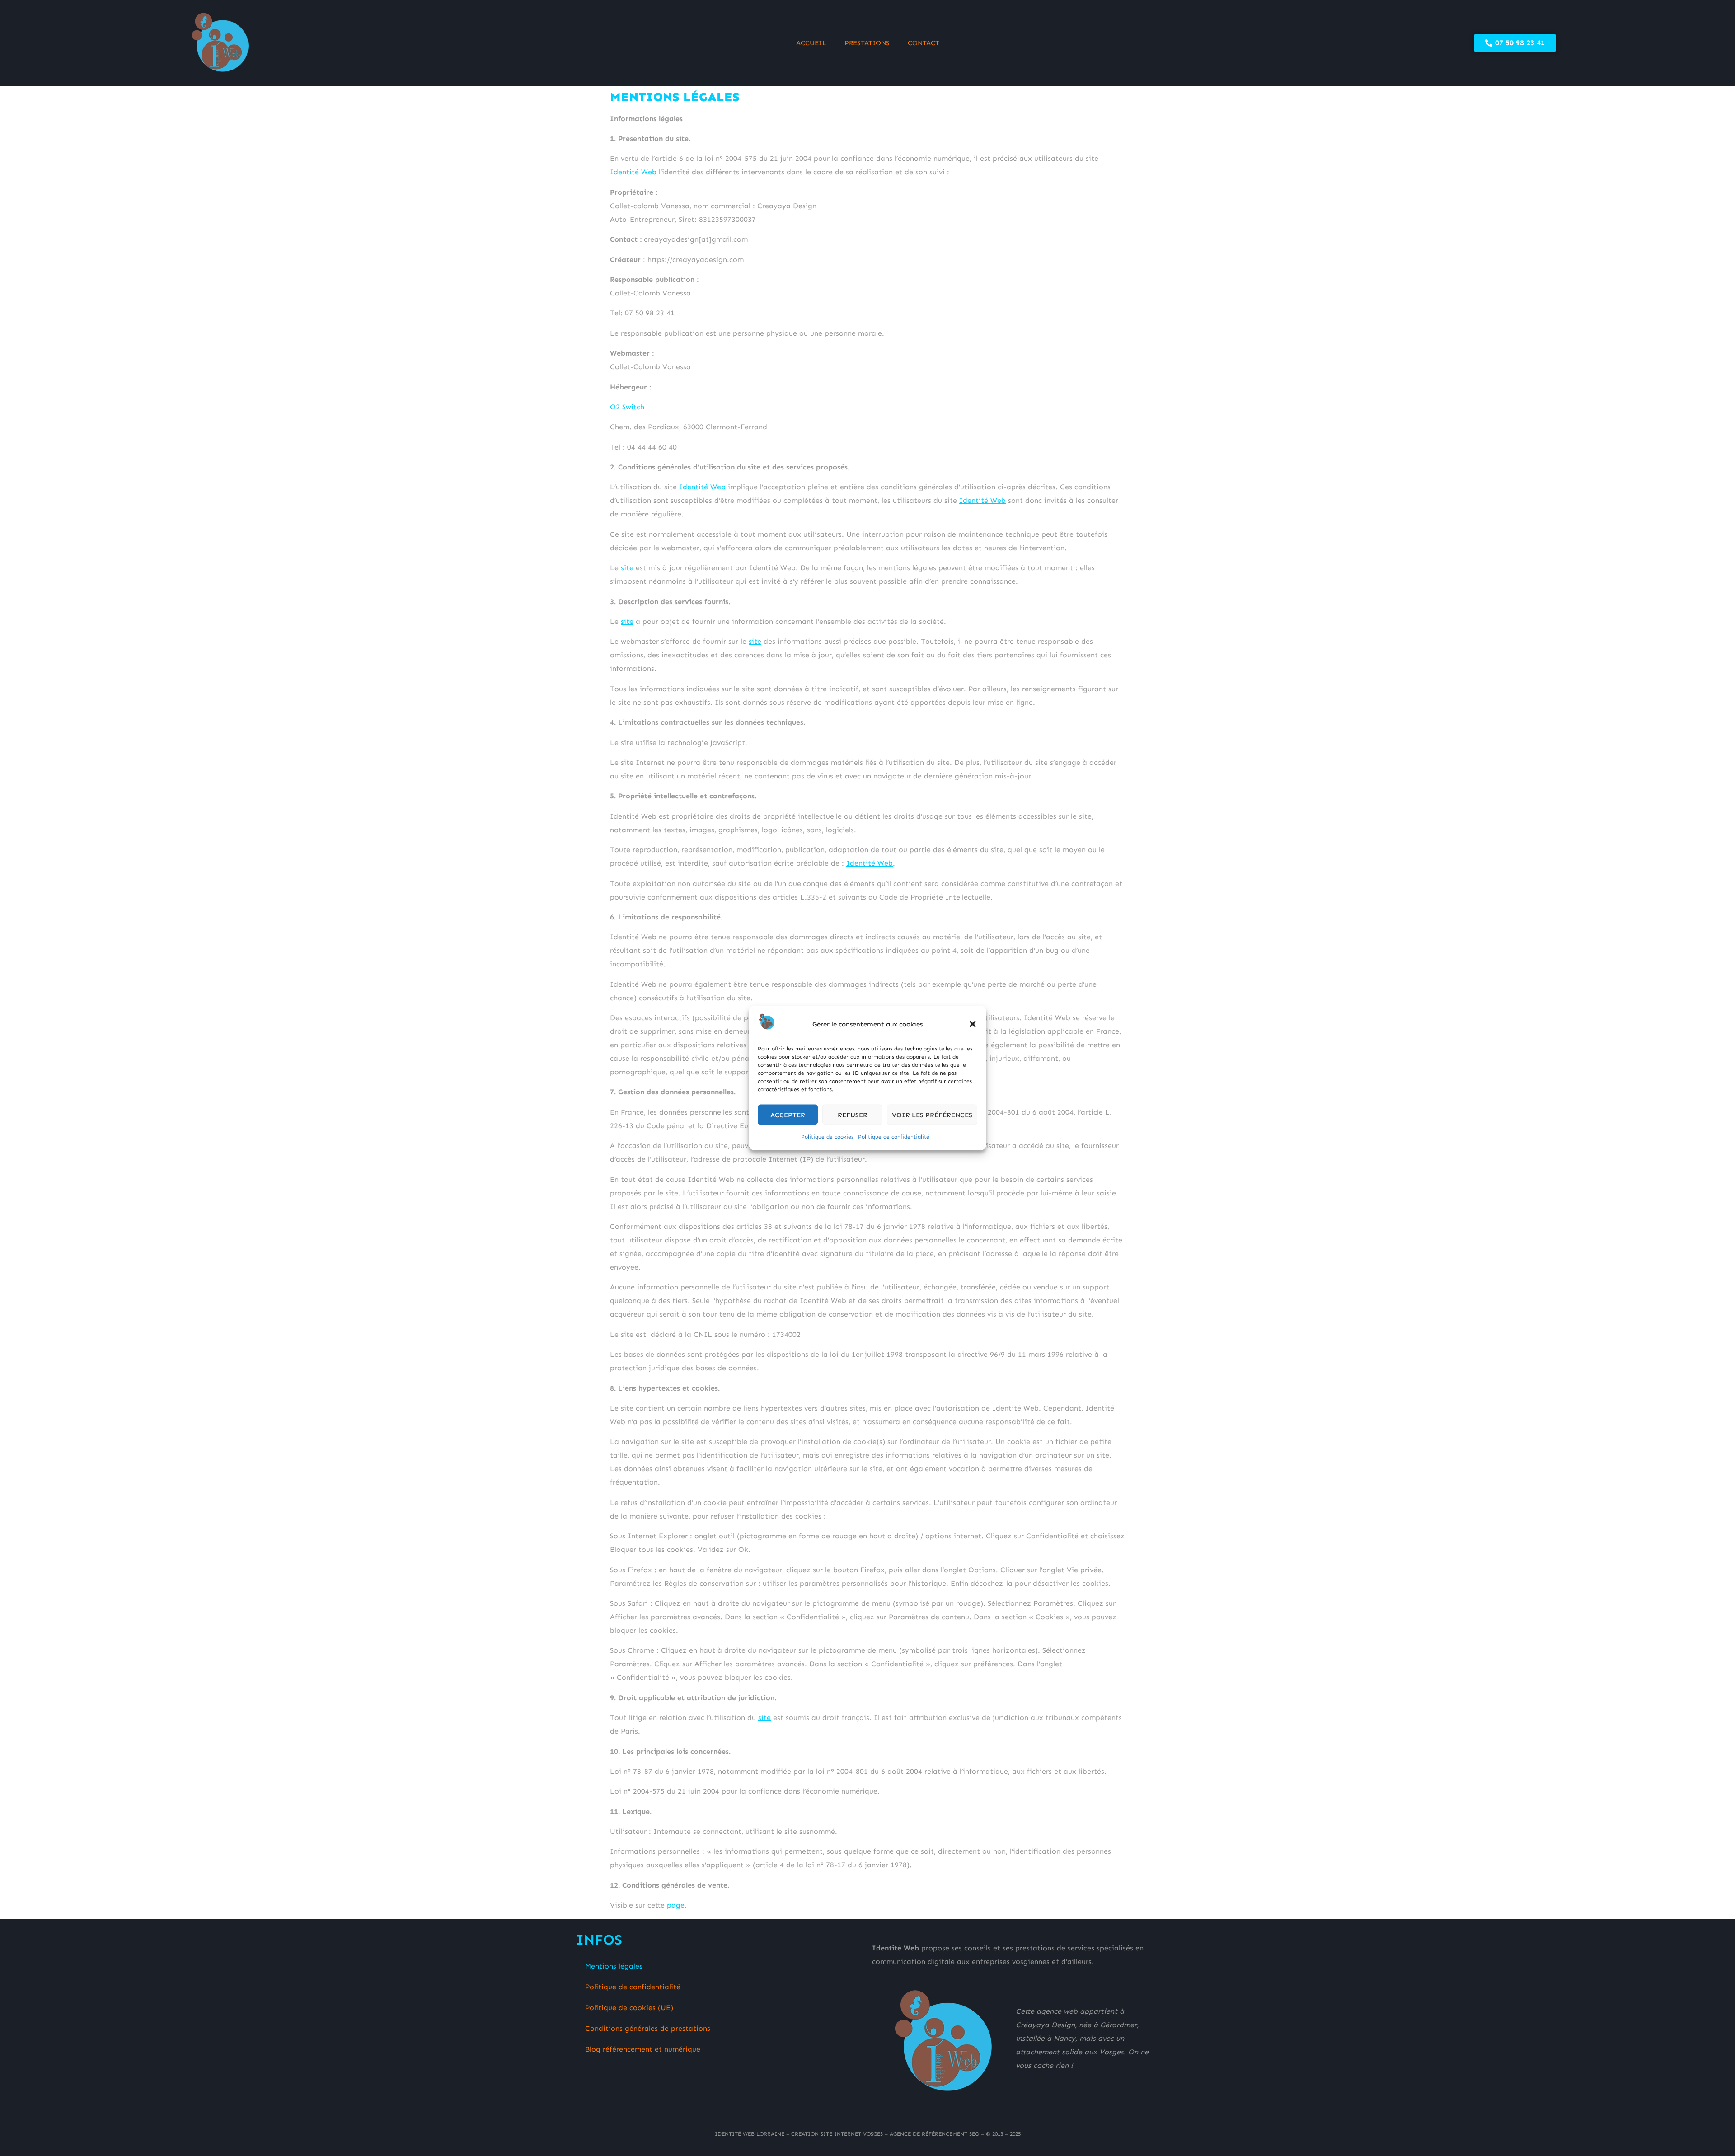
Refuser (853, 1115)
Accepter (788, 1115)
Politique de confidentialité (894, 1137)
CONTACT (924, 43)
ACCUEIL (811, 43)
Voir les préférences (932, 1115)
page (675, 1905)
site (627, 568)
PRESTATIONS (867, 43)
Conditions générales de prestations (648, 2028)
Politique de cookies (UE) (629, 2008)
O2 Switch (627, 407)
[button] (973, 1024)
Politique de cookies (827, 1137)
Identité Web (633, 172)
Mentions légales (614, 1966)
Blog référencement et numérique (643, 2049)
